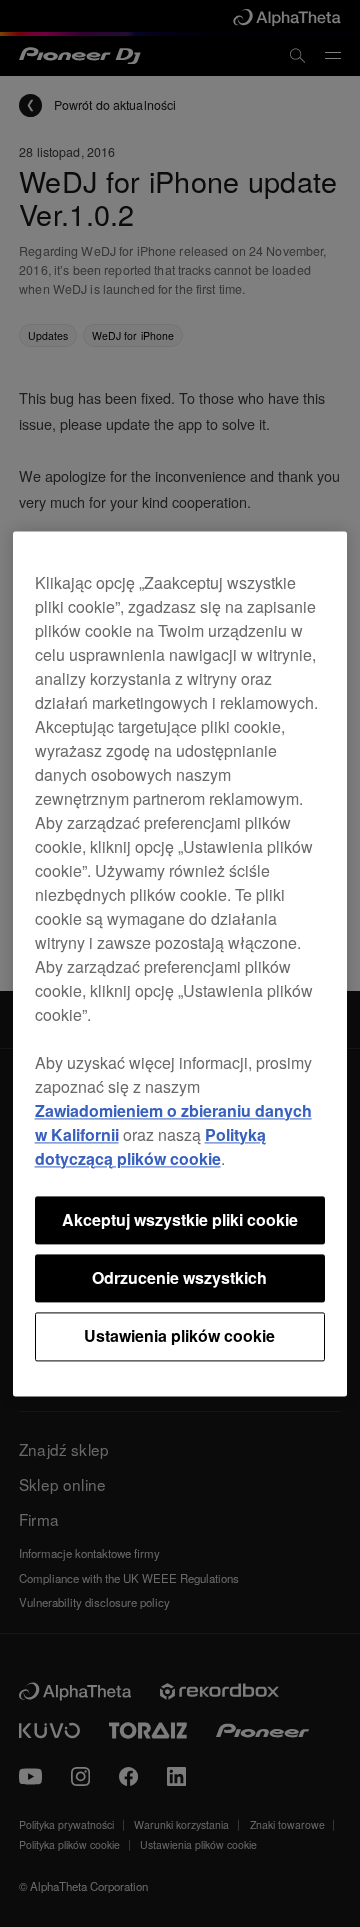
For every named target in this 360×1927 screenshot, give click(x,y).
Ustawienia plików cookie (179, 1336)
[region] (180, 963)
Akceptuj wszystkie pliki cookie (180, 1219)
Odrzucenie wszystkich (179, 1277)
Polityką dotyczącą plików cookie (150, 1146)
